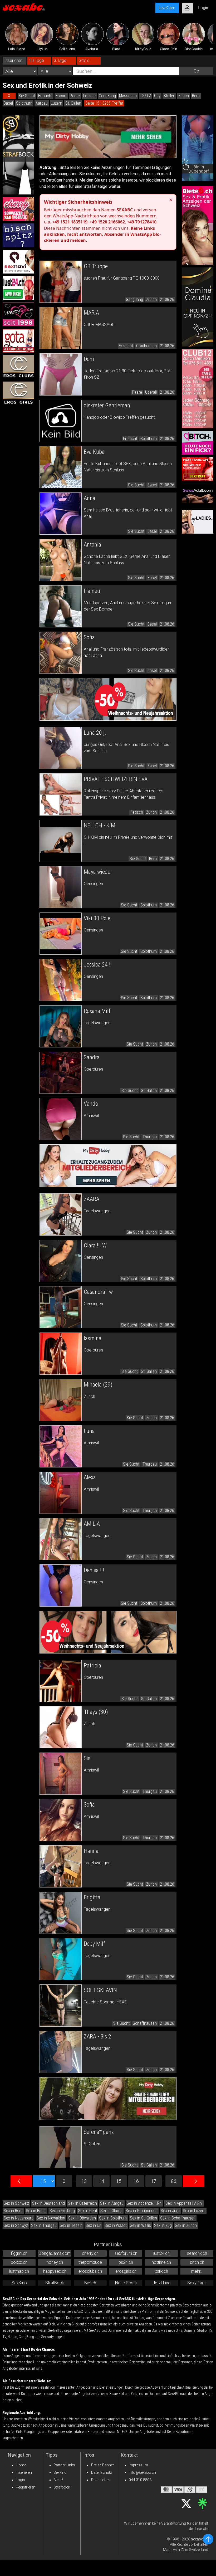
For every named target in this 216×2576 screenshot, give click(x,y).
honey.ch (55, 2262)
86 (174, 2181)
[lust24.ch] (18, 288)
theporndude (90, 2262)
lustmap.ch (19, 2271)
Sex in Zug (163, 2225)
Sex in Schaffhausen (178, 2218)
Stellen (169, 96)
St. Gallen (73, 103)
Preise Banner (103, 2465)
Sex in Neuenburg (19, 2218)
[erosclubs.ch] (18, 367)
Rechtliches (101, 2480)
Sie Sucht (27, 96)
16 (136, 2181)
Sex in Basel (36, 2211)
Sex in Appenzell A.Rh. (184, 2203)
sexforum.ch (126, 2253)
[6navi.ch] (18, 262)
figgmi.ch (19, 2253)
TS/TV (145, 96)
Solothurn (24, 103)
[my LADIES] (198, 522)
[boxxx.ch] (18, 235)
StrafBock (55, 2283)
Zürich (184, 96)
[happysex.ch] (18, 314)
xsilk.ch (161, 2271)
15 (119, 2181)
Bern (196, 96)
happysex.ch (55, 2271)
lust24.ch (161, 2253)
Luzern (57, 103)
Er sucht (45, 96)
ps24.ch (126, 2262)
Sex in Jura (170, 2211)
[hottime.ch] (198, 469)
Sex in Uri (94, 2225)
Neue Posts (126, 2283)
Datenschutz (102, 2472)
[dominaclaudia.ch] (198, 307)
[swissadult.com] (198, 495)
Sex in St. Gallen (143, 2218)
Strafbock (62, 2487)
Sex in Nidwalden (51, 2218)
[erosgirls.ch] (18, 393)
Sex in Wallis (140, 2225)
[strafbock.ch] (18, 155)
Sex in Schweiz (16, 2203)
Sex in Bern (13, 2211)
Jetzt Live (161, 2283)
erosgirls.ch (126, 2271)
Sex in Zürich (186, 2225)
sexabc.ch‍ (200, 2539)
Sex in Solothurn (113, 2218)
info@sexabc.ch (142, 2472)
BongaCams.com (55, 2253)
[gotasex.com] (18, 341)
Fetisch (89, 96)
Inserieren (24, 2472)
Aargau (42, 103)
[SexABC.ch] (24, 8)
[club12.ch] (198, 389)
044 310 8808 (140, 2480)
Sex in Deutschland (48, 2203)
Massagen (128, 96)
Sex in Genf (88, 2211)
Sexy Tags (197, 2283)
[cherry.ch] (18, 209)
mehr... (197, 2271)
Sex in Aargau (112, 2203)
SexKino (19, 2283)
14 (101, 2181)
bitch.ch (197, 2262)
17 (154, 2181)
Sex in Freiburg (62, 2211)
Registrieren (26, 2487)
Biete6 (90, 2283)
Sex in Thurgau (44, 2225)
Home (21, 2465)
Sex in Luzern (194, 2211)
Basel (8, 103)
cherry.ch (90, 2253)
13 (84, 2181)
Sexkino (60, 2472)
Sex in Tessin (71, 2225)
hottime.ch (161, 2262)
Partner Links (64, 2465)
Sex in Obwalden (82, 2218)
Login (20, 2480)
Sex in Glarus (111, 2211)
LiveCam (167, 8)
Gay (157, 96)
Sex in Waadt (116, 2225)
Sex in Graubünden (142, 2211)
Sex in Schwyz (16, 2225)
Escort (61, 96)
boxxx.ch (19, 2262)
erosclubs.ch (90, 2271)
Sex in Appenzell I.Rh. (144, 2203)
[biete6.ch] (198, 225)
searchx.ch (197, 2253)
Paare (75, 96)
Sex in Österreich (82, 2203)
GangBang (107, 96)
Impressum (138, 2465)
